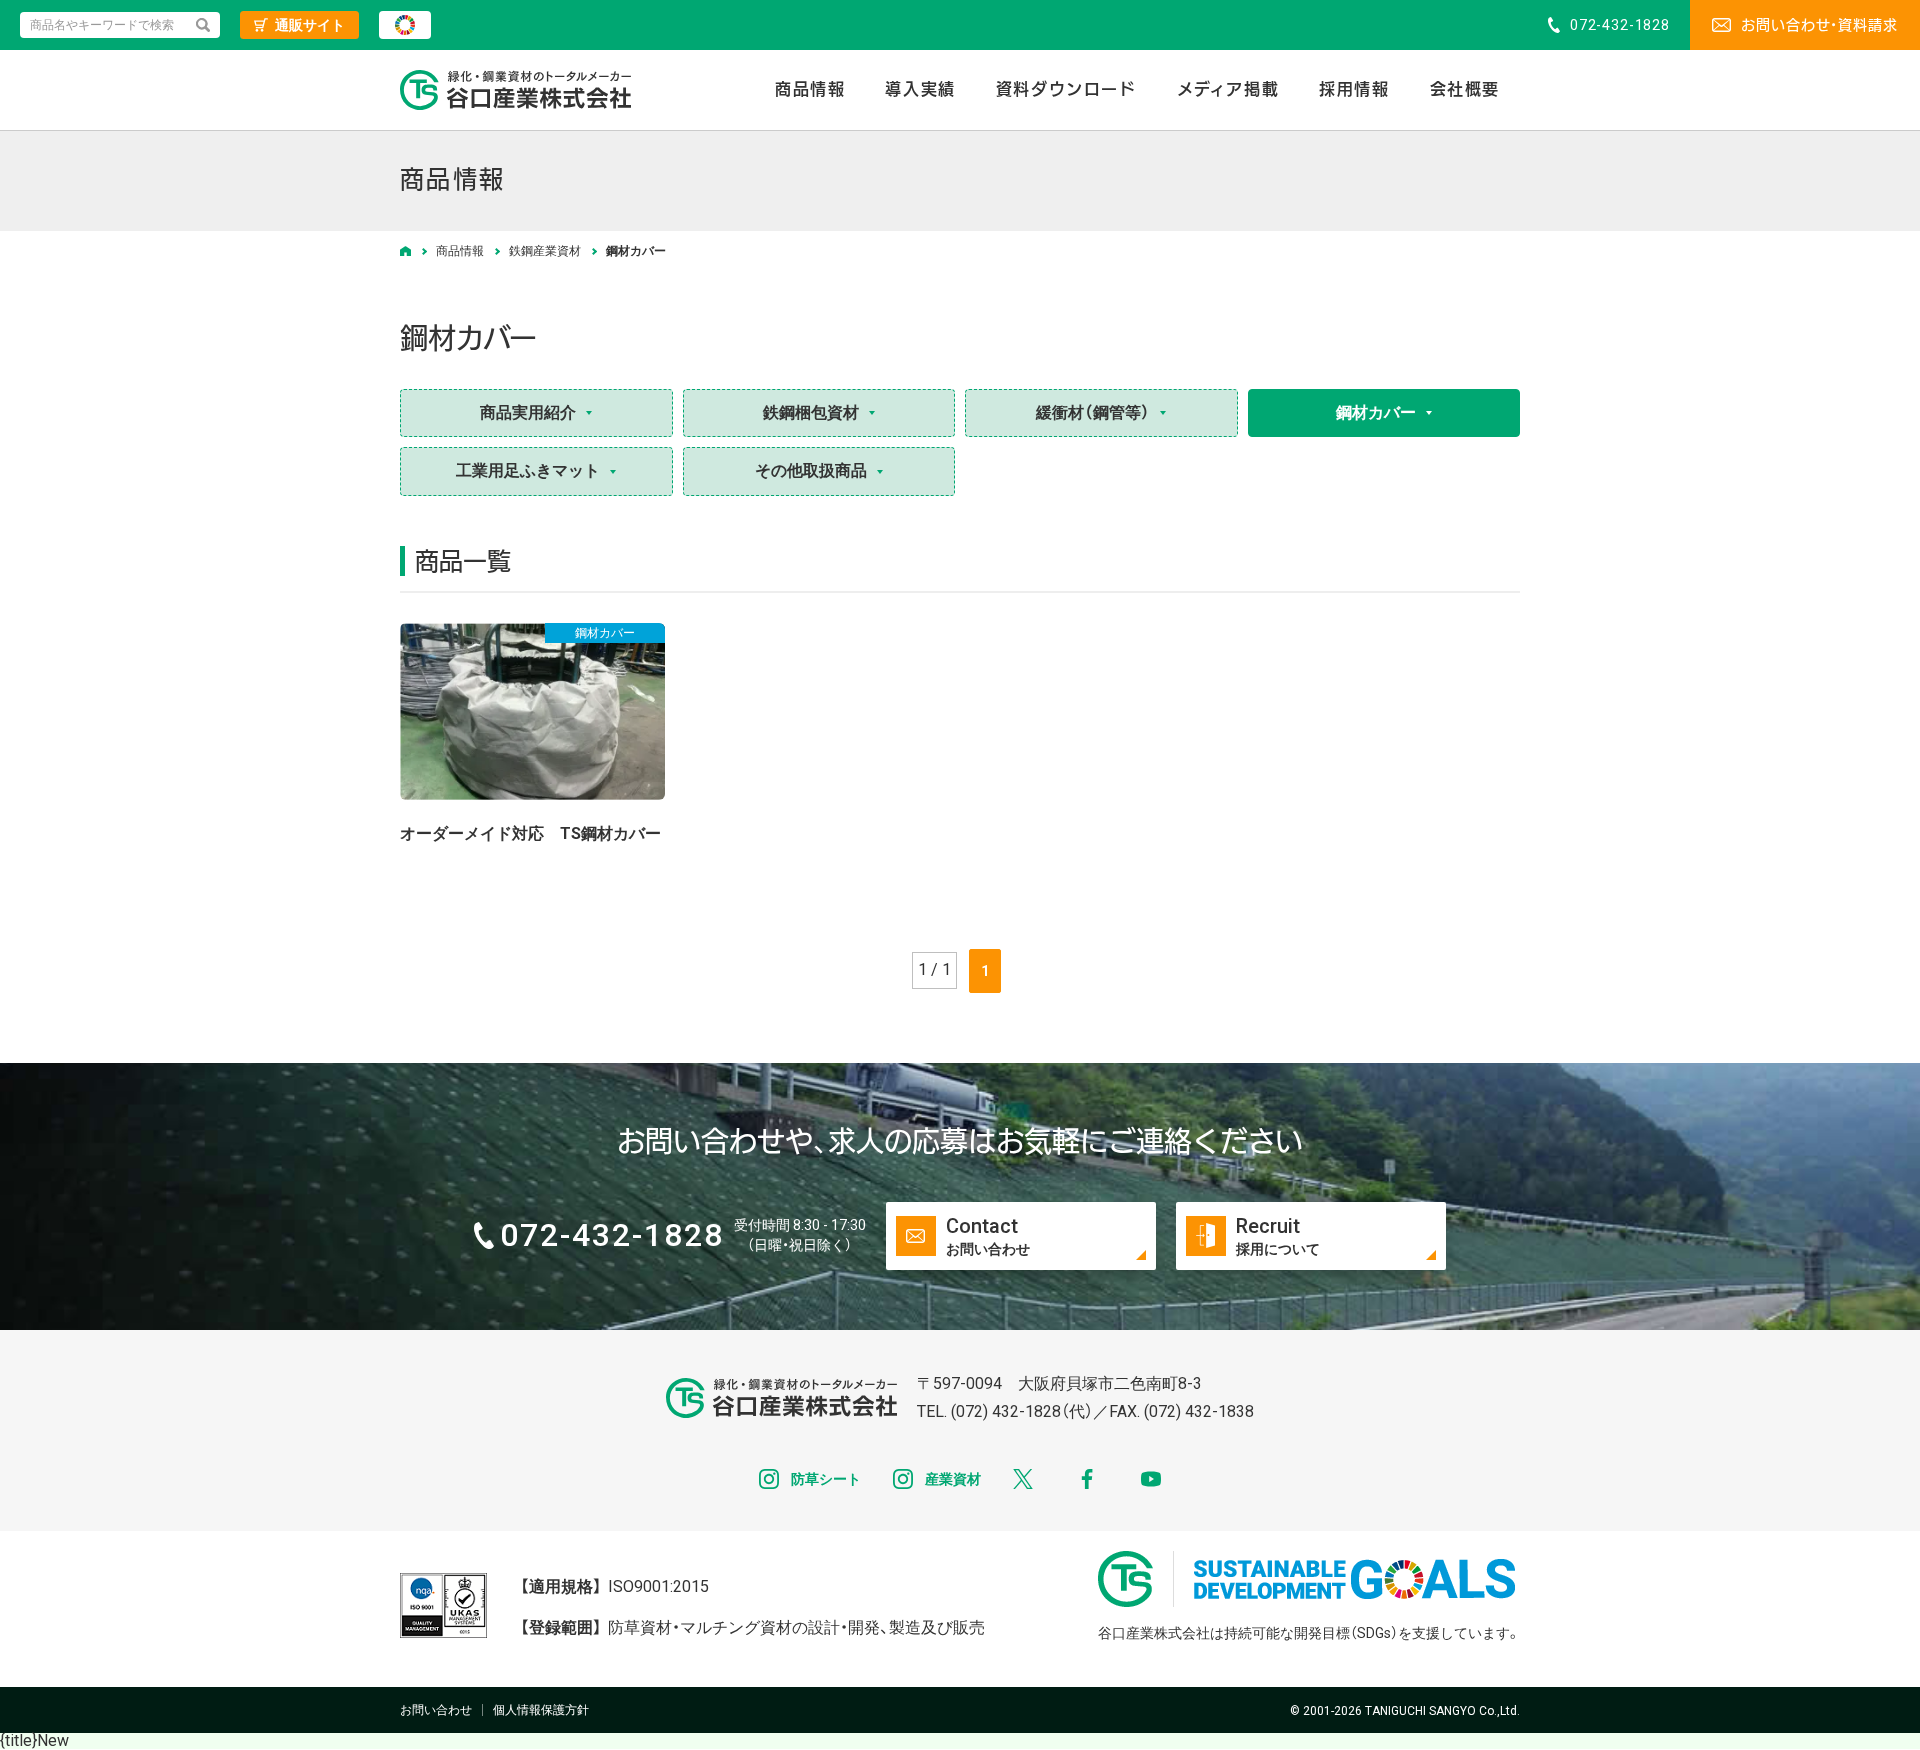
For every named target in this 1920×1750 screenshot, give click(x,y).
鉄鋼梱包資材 (811, 412)
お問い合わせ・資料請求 (1819, 25)
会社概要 (1465, 89)
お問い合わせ (436, 1710)
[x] (1023, 1479)
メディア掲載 (1228, 89)
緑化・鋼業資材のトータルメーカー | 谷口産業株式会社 (515, 90)
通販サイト (310, 25)
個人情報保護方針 (541, 1710)
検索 (203, 25)
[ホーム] (405, 251)
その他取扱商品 (811, 470)
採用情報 (1354, 89)
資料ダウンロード (1066, 89)
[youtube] (1151, 1479)
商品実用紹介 (528, 412)
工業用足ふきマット (528, 470)
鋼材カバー (1376, 412)
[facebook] (1087, 1479)
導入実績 (920, 89)
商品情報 (810, 89)
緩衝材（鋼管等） (1093, 412)
